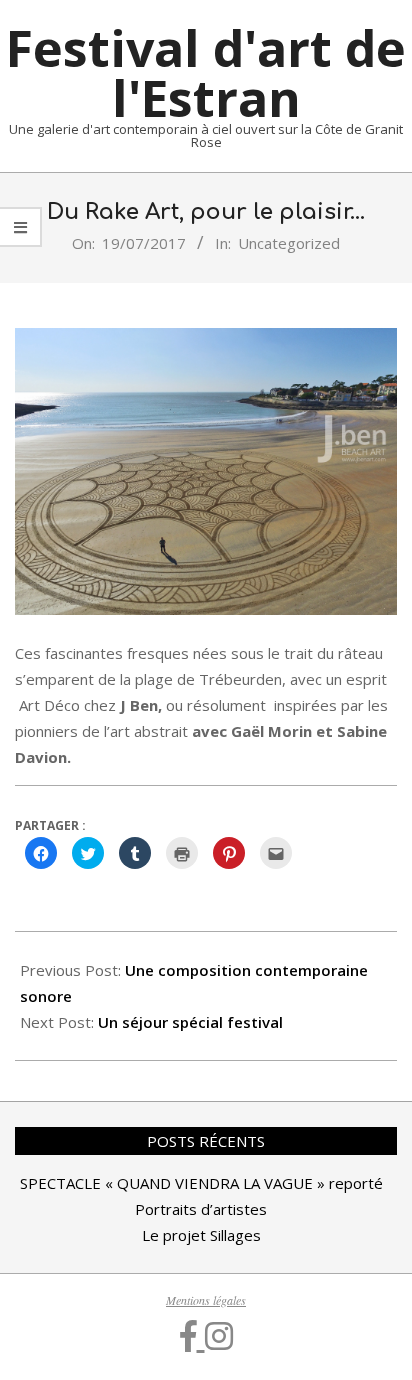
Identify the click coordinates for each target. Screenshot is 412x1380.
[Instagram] (219, 1335)
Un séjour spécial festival (190, 1022)
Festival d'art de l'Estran (206, 73)
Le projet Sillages (201, 1235)
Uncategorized (289, 243)
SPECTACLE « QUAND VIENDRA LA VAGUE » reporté (201, 1183)
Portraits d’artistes (201, 1209)
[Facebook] (192, 1335)
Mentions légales (206, 1300)
